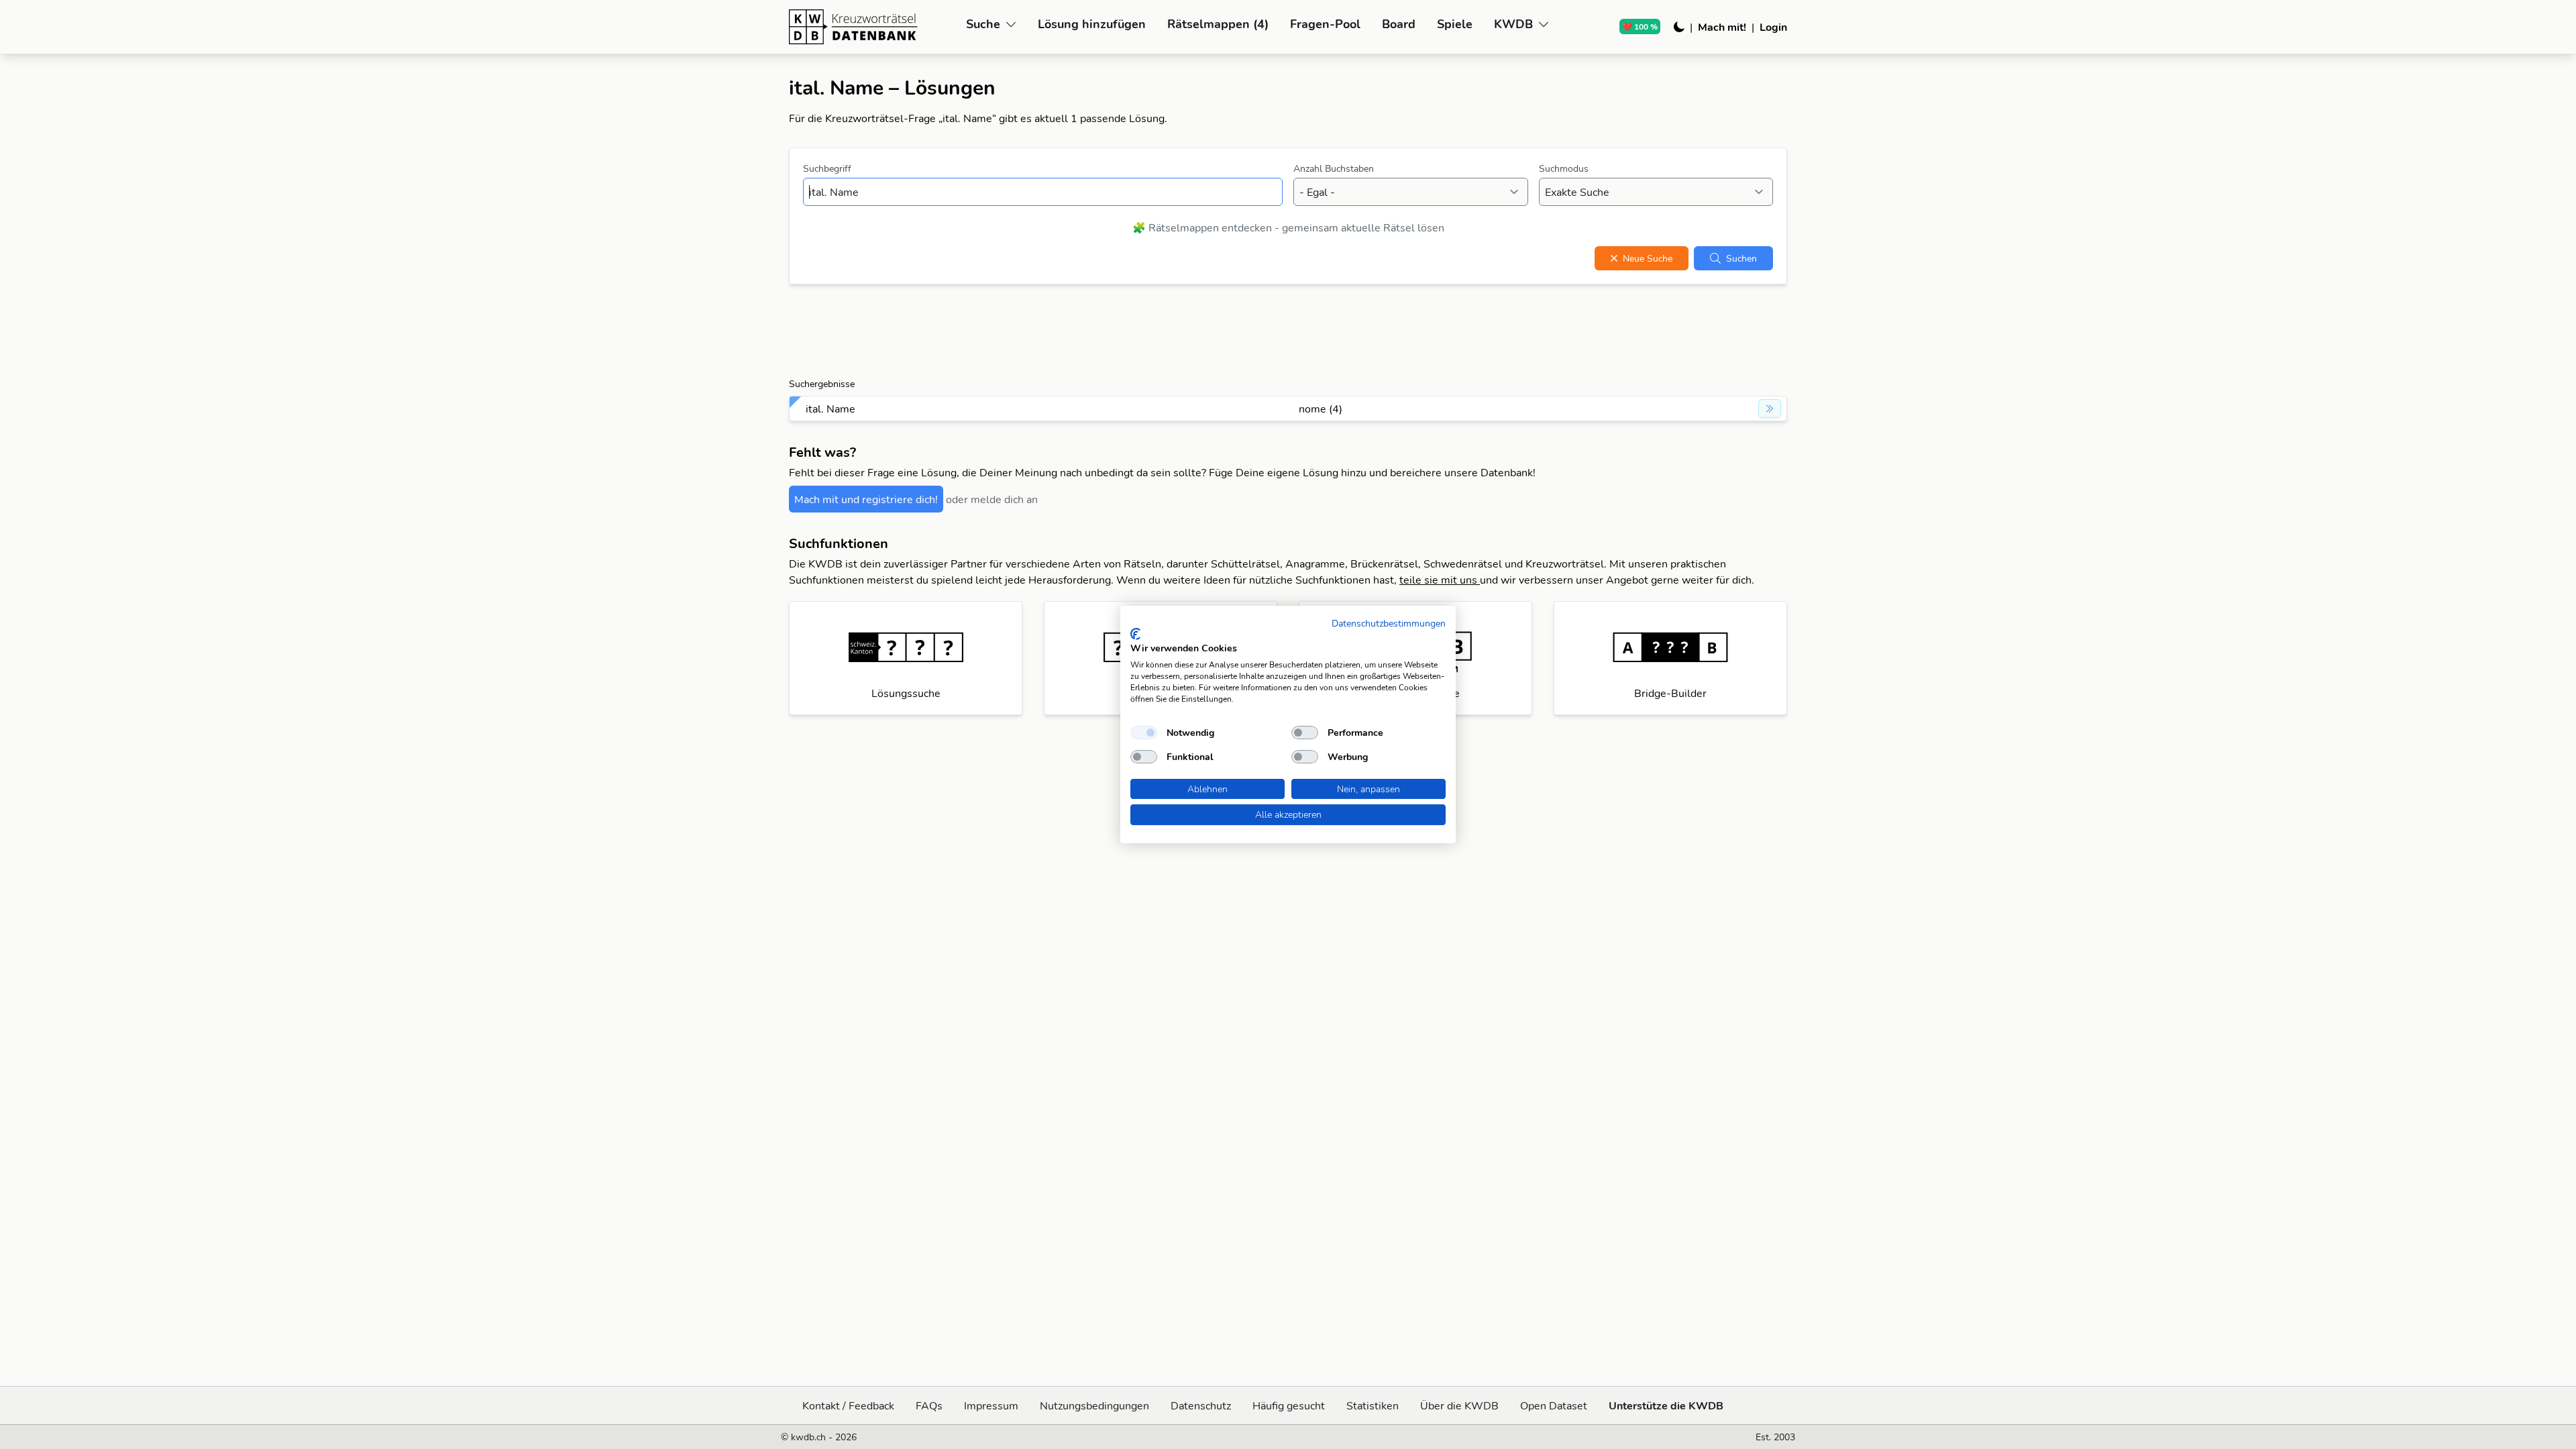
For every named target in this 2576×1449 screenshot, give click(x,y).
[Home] (872, 27)
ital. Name (830, 409)
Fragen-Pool (1325, 24)
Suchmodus (1564, 168)
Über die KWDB (1459, 1405)
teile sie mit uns (1440, 580)
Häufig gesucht (1289, 1405)
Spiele (1455, 24)
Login (1773, 27)
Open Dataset (1554, 1405)
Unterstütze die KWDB (1666, 1405)
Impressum (991, 1405)
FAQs (929, 1405)
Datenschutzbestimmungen (1389, 623)
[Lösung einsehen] (1770, 409)
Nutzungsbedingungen (1094, 1405)
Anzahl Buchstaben (1334, 168)
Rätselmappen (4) (1218, 24)
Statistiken (1373, 1405)
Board (1399, 24)
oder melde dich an (992, 499)
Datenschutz (1201, 1405)
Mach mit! (1722, 27)
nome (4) (1321, 409)
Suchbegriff (827, 168)
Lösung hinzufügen (1092, 24)
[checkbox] (1144, 733)
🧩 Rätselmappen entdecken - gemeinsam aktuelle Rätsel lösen (1288, 227)
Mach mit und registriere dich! (866, 499)
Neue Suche (1648, 258)
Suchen (1741, 258)
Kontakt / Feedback (848, 1405)
